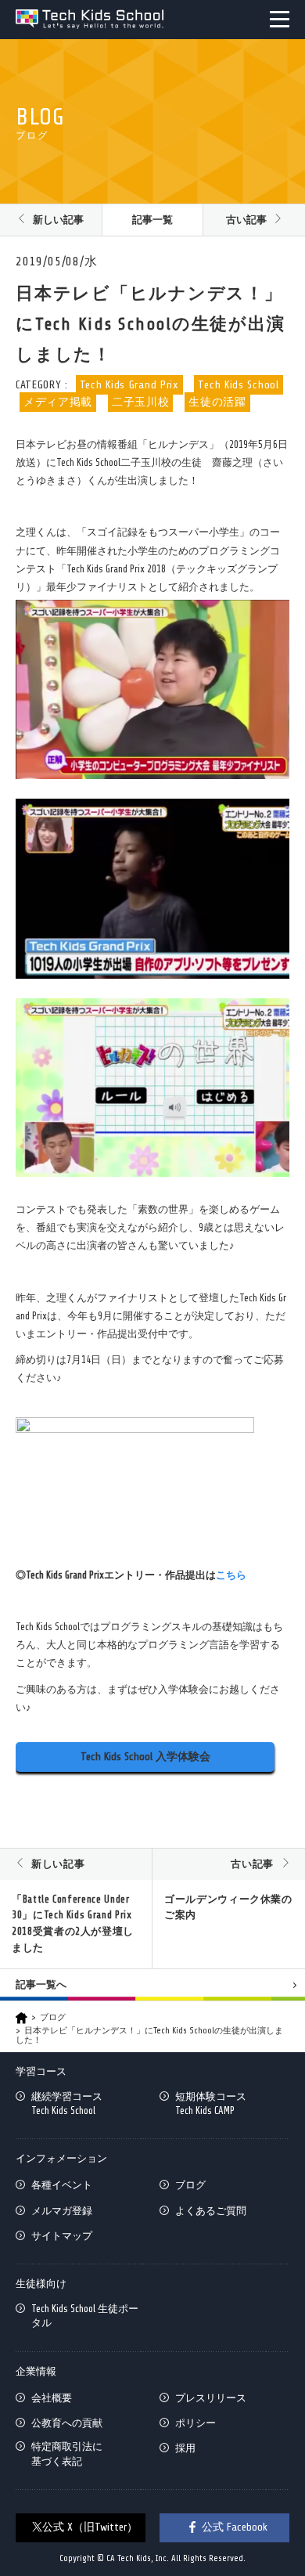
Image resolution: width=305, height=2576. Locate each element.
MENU (280, 19)
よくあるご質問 (211, 2211)
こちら (231, 1575)
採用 (185, 2448)
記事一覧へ (41, 1984)
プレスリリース (211, 2398)
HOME (22, 2018)
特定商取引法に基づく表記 (67, 2453)
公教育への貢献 (67, 2423)
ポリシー (196, 2423)
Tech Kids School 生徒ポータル (85, 2316)
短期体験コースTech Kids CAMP (211, 2103)
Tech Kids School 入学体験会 (145, 1757)
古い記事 (246, 220)
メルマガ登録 (62, 2211)
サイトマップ (62, 2236)
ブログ (53, 2017)
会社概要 (52, 2398)
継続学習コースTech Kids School (67, 2103)
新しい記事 (58, 220)
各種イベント (62, 2185)
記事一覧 (152, 220)
